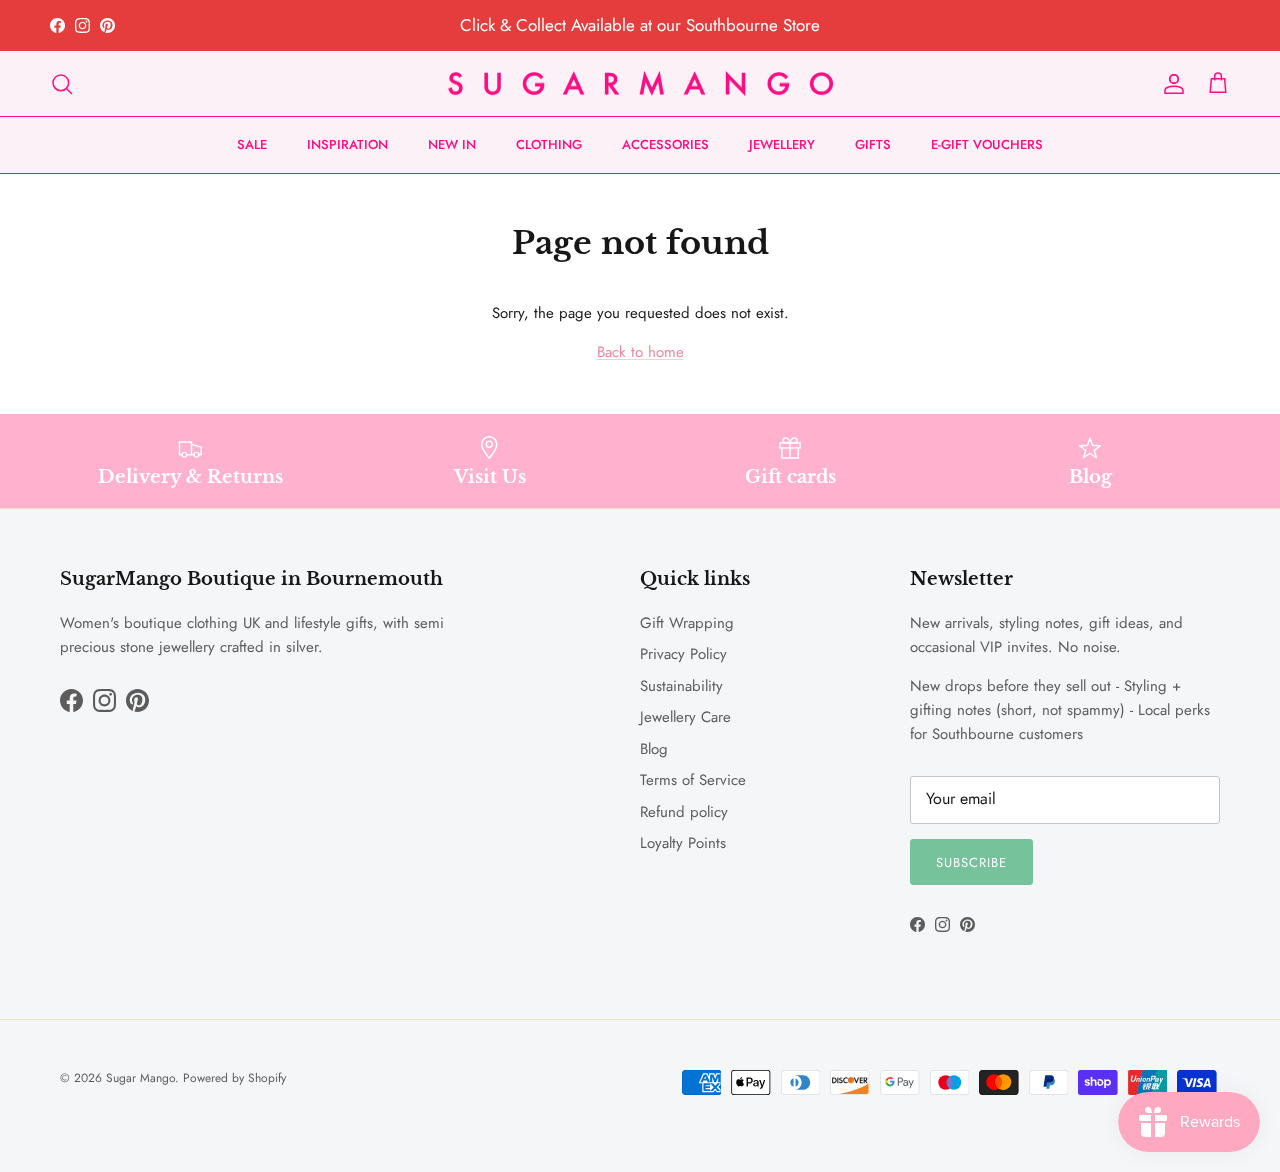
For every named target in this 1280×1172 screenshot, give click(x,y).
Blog (654, 749)
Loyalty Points (683, 843)
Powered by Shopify (234, 1078)
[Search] (62, 84)
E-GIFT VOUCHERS (987, 144)
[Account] (1170, 84)
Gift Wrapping (687, 623)
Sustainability (681, 686)
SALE (252, 144)
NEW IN (452, 144)
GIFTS (873, 144)
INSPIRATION (347, 144)
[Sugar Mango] (640, 84)
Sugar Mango (140, 1078)
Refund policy (684, 812)
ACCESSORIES (665, 144)
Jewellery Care (685, 717)
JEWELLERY (782, 144)
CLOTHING (549, 144)
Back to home (640, 352)
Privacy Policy (683, 654)
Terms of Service (693, 780)
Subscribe (971, 862)
